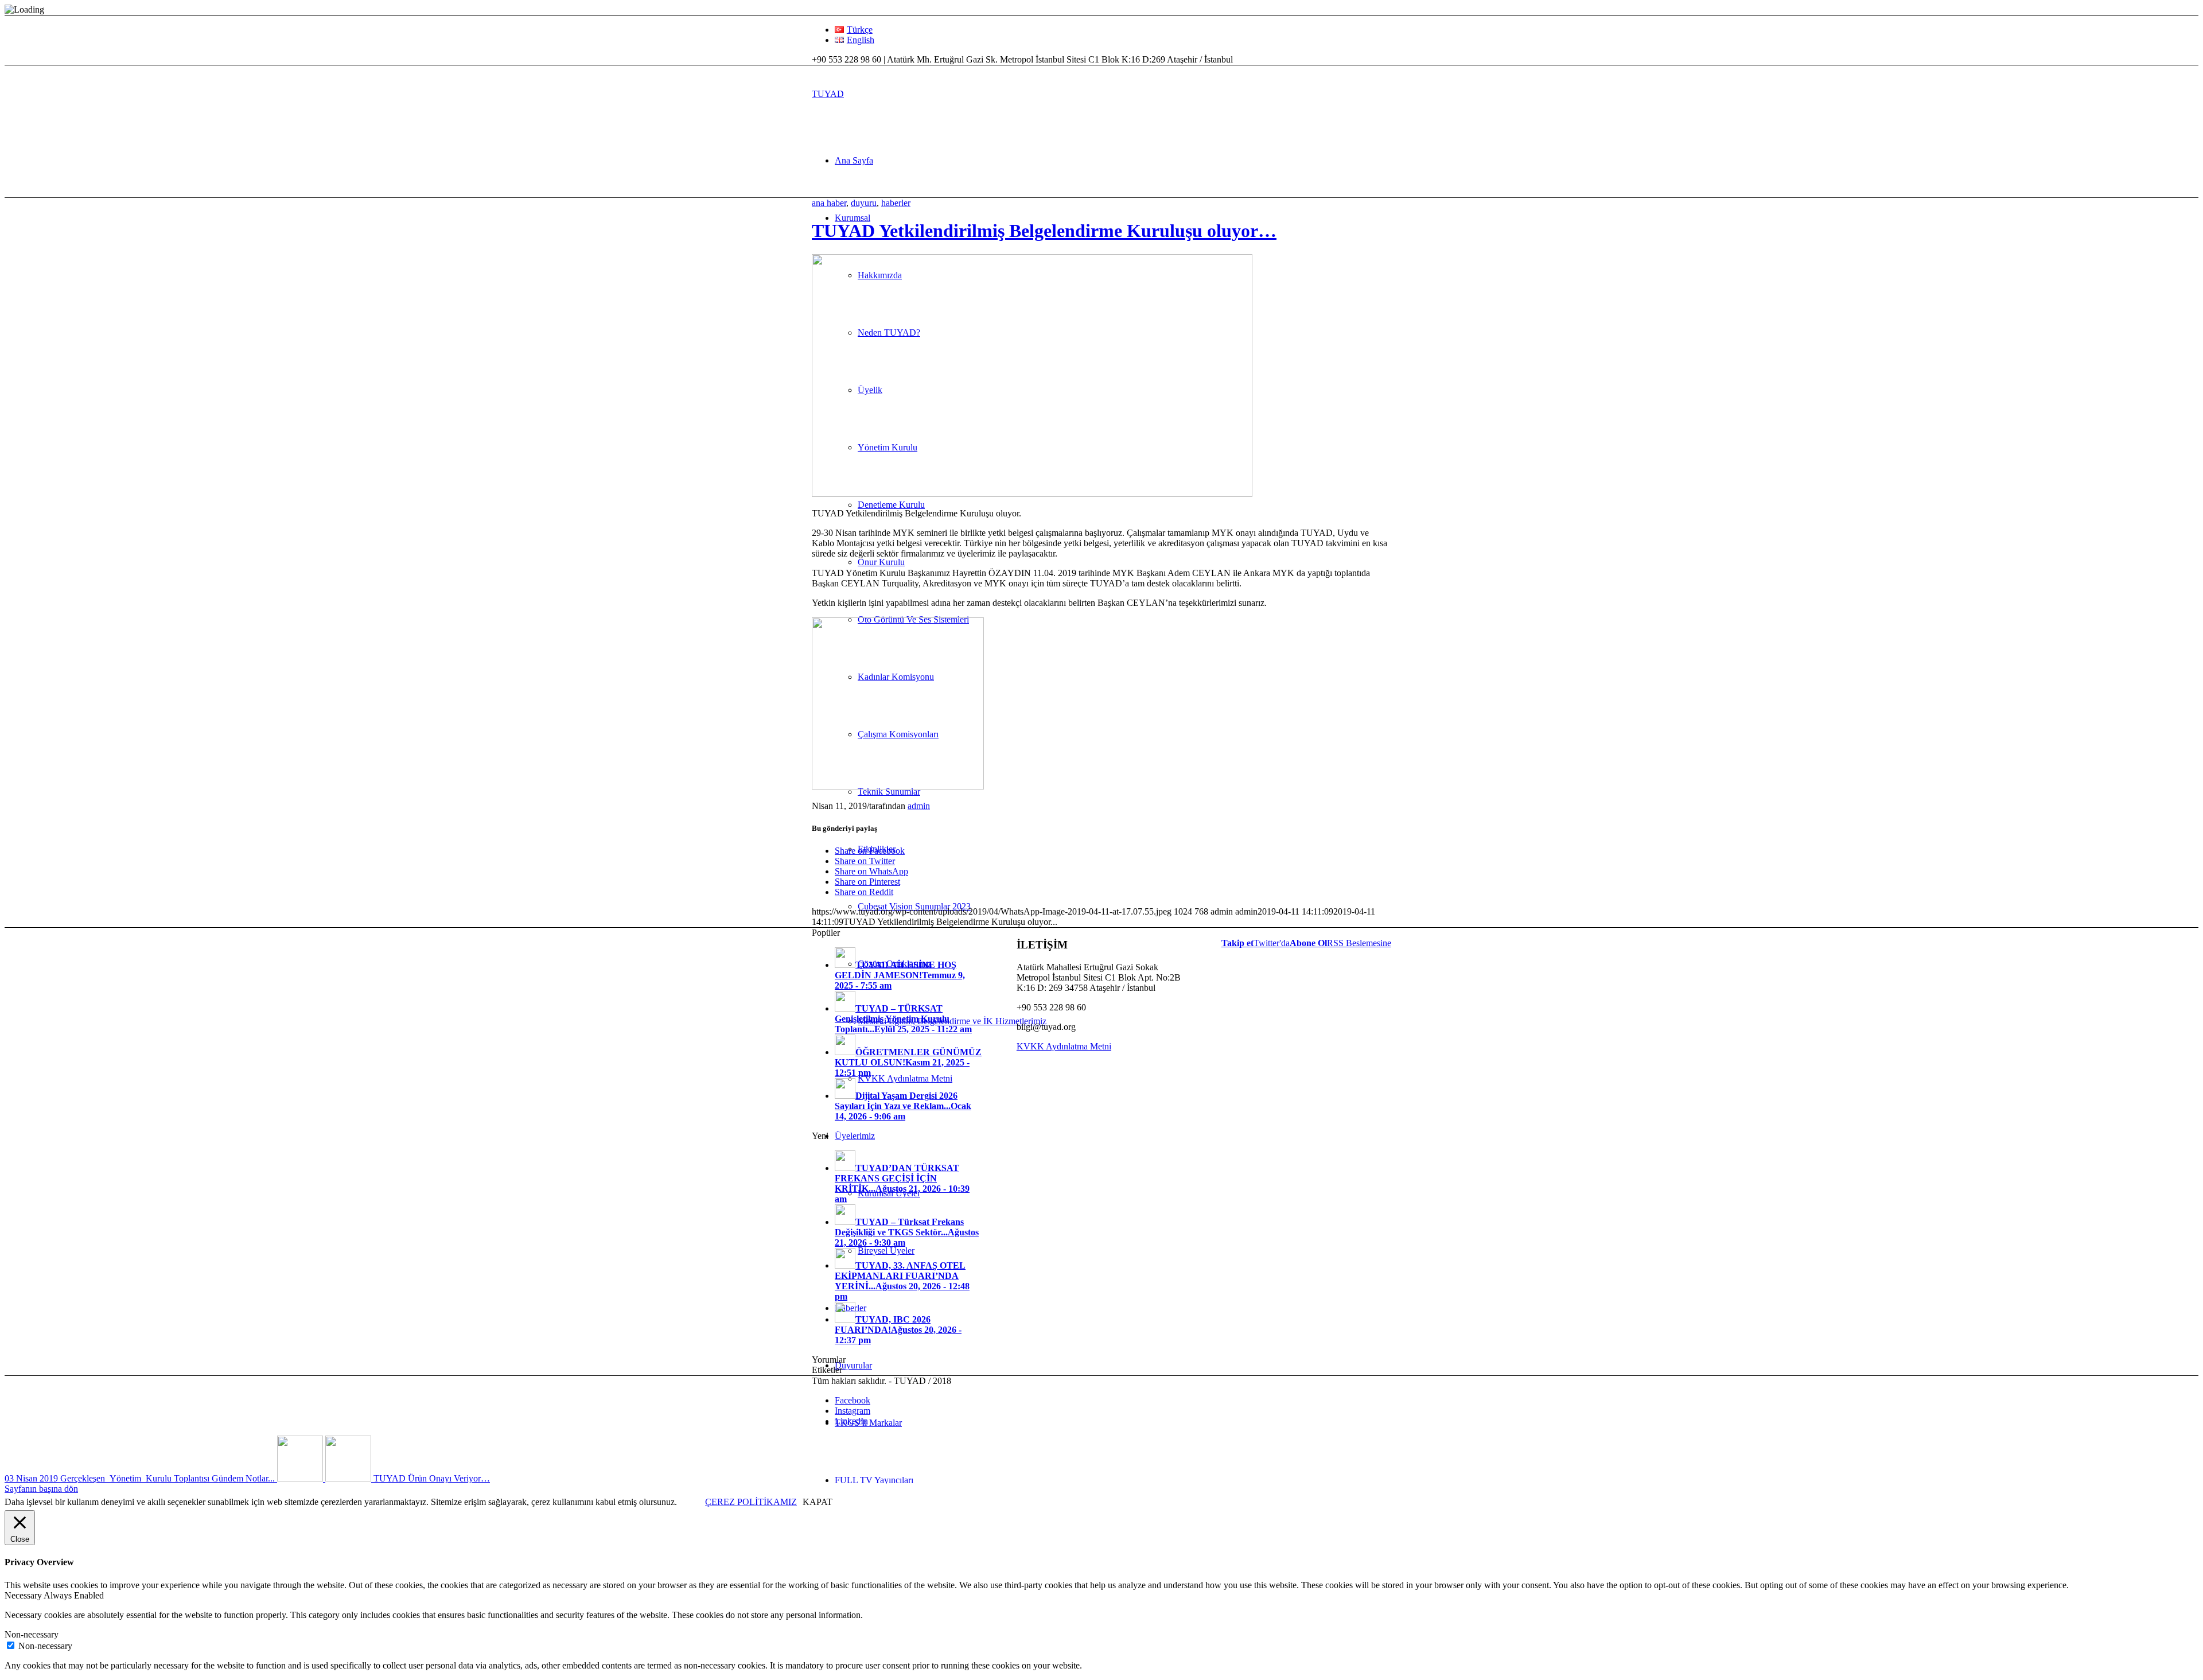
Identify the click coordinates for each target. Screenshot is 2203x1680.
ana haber (829, 203)
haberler (896, 203)
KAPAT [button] (818, 1502)
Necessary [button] (24, 1595)
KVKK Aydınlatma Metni (1064, 1046)
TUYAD (828, 94)
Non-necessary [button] (32, 1634)
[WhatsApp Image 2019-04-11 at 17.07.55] (1032, 494)
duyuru (864, 203)
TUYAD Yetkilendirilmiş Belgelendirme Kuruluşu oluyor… (1044, 231)
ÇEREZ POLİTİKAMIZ (751, 1502)
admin (919, 806)
